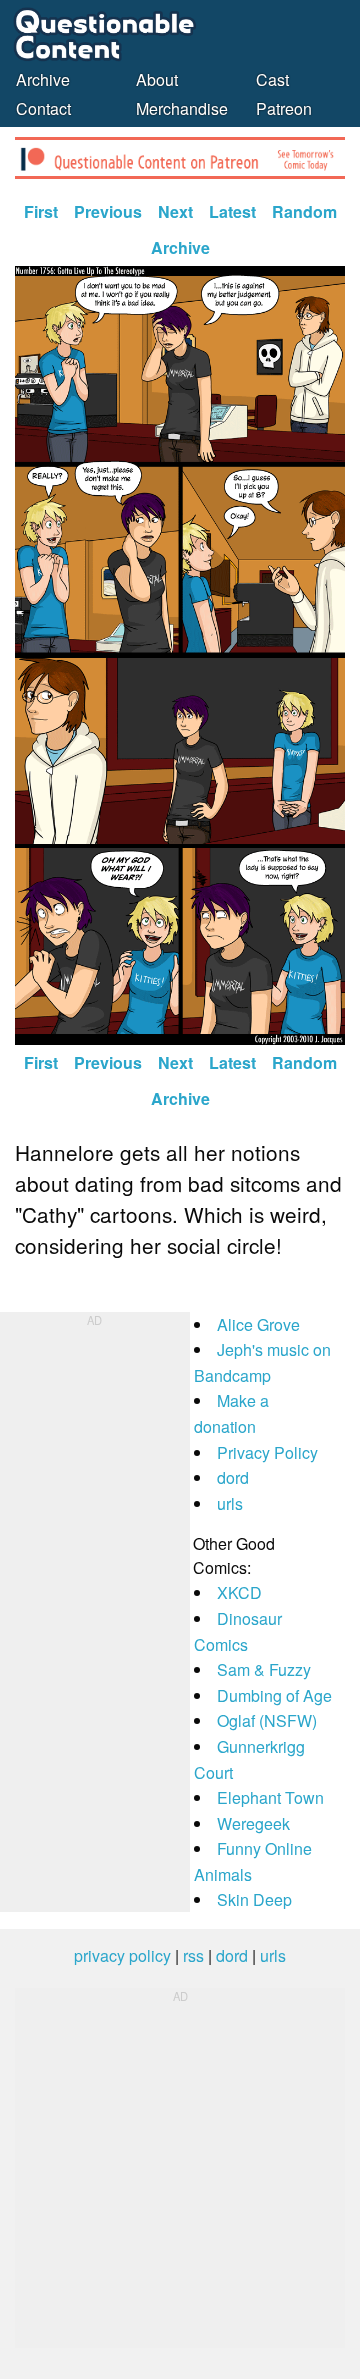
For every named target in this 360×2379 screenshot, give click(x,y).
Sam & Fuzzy (264, 1669)
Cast (272, 79)
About (157, 79)
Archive (43, 79)
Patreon (284, 108)
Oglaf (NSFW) (267, 1720)
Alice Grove (258, 1324)
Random (304, 211)
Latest (232, 211)
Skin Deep (254, 1899)
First (41, 211)
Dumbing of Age (274, 1695)
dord (233, 1477)
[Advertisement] (95, 1612)
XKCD (239, 1592)
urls (230, 1503)
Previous (108, 211)
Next (175, 211)
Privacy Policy (267, 1452)
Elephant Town (270, 1797)
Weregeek (253, 1823)
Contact (43, 108)
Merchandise (182, 108)
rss (193, 1955)
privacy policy (122, 1955)
